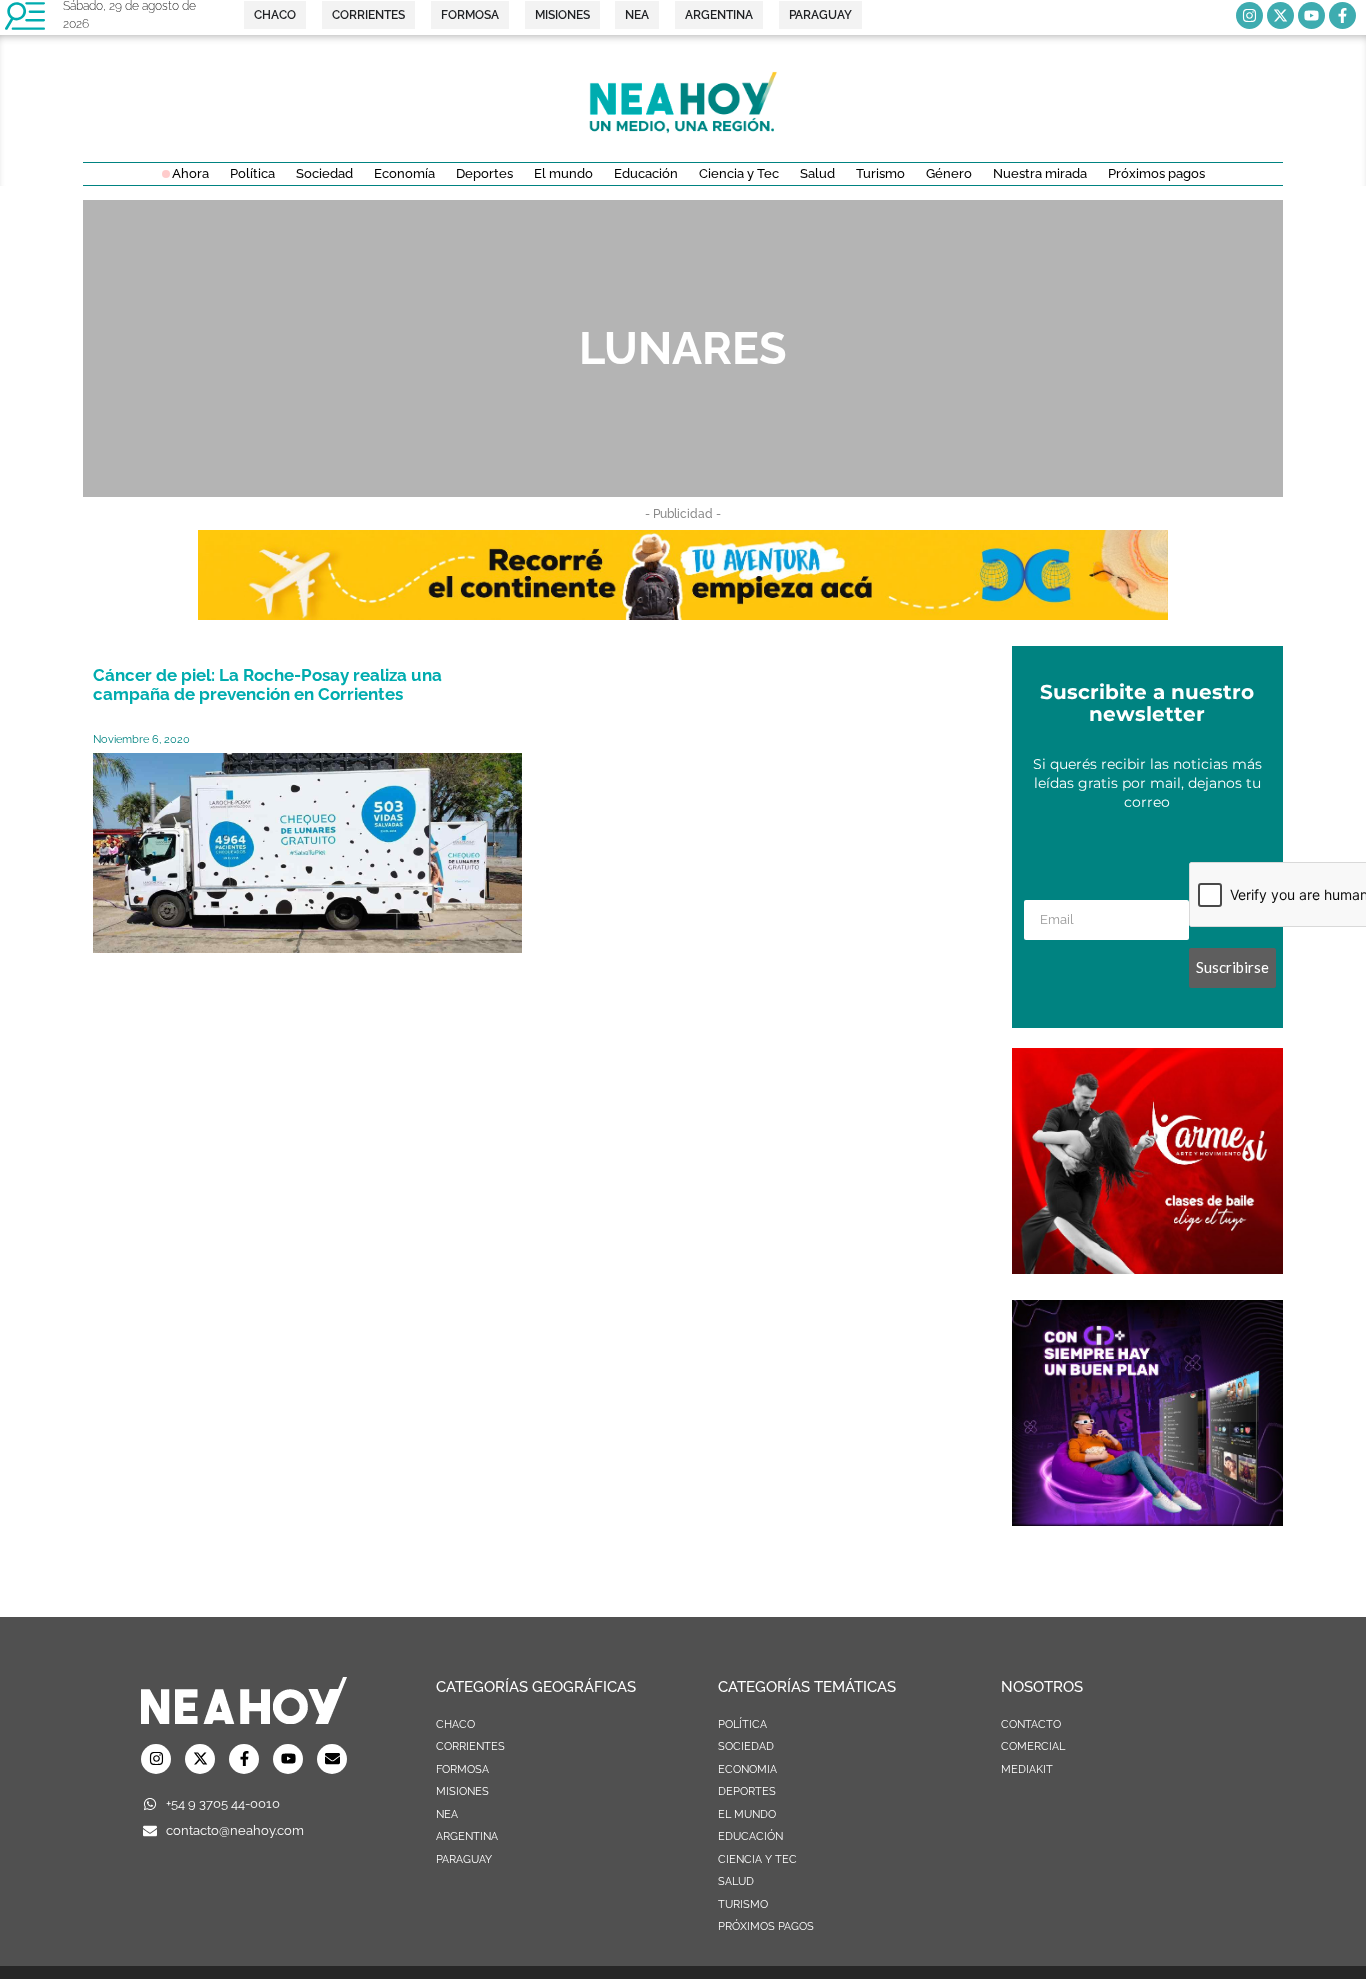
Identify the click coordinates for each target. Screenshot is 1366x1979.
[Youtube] (1311, 15)
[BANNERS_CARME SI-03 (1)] (1147, 1268)
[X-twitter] (1280, 15)
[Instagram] (1249, 15)
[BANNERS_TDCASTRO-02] (683, 614)
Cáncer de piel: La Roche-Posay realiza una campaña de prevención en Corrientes (267, 684)
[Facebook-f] (1342, 15)
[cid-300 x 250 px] (1147, 1520)
